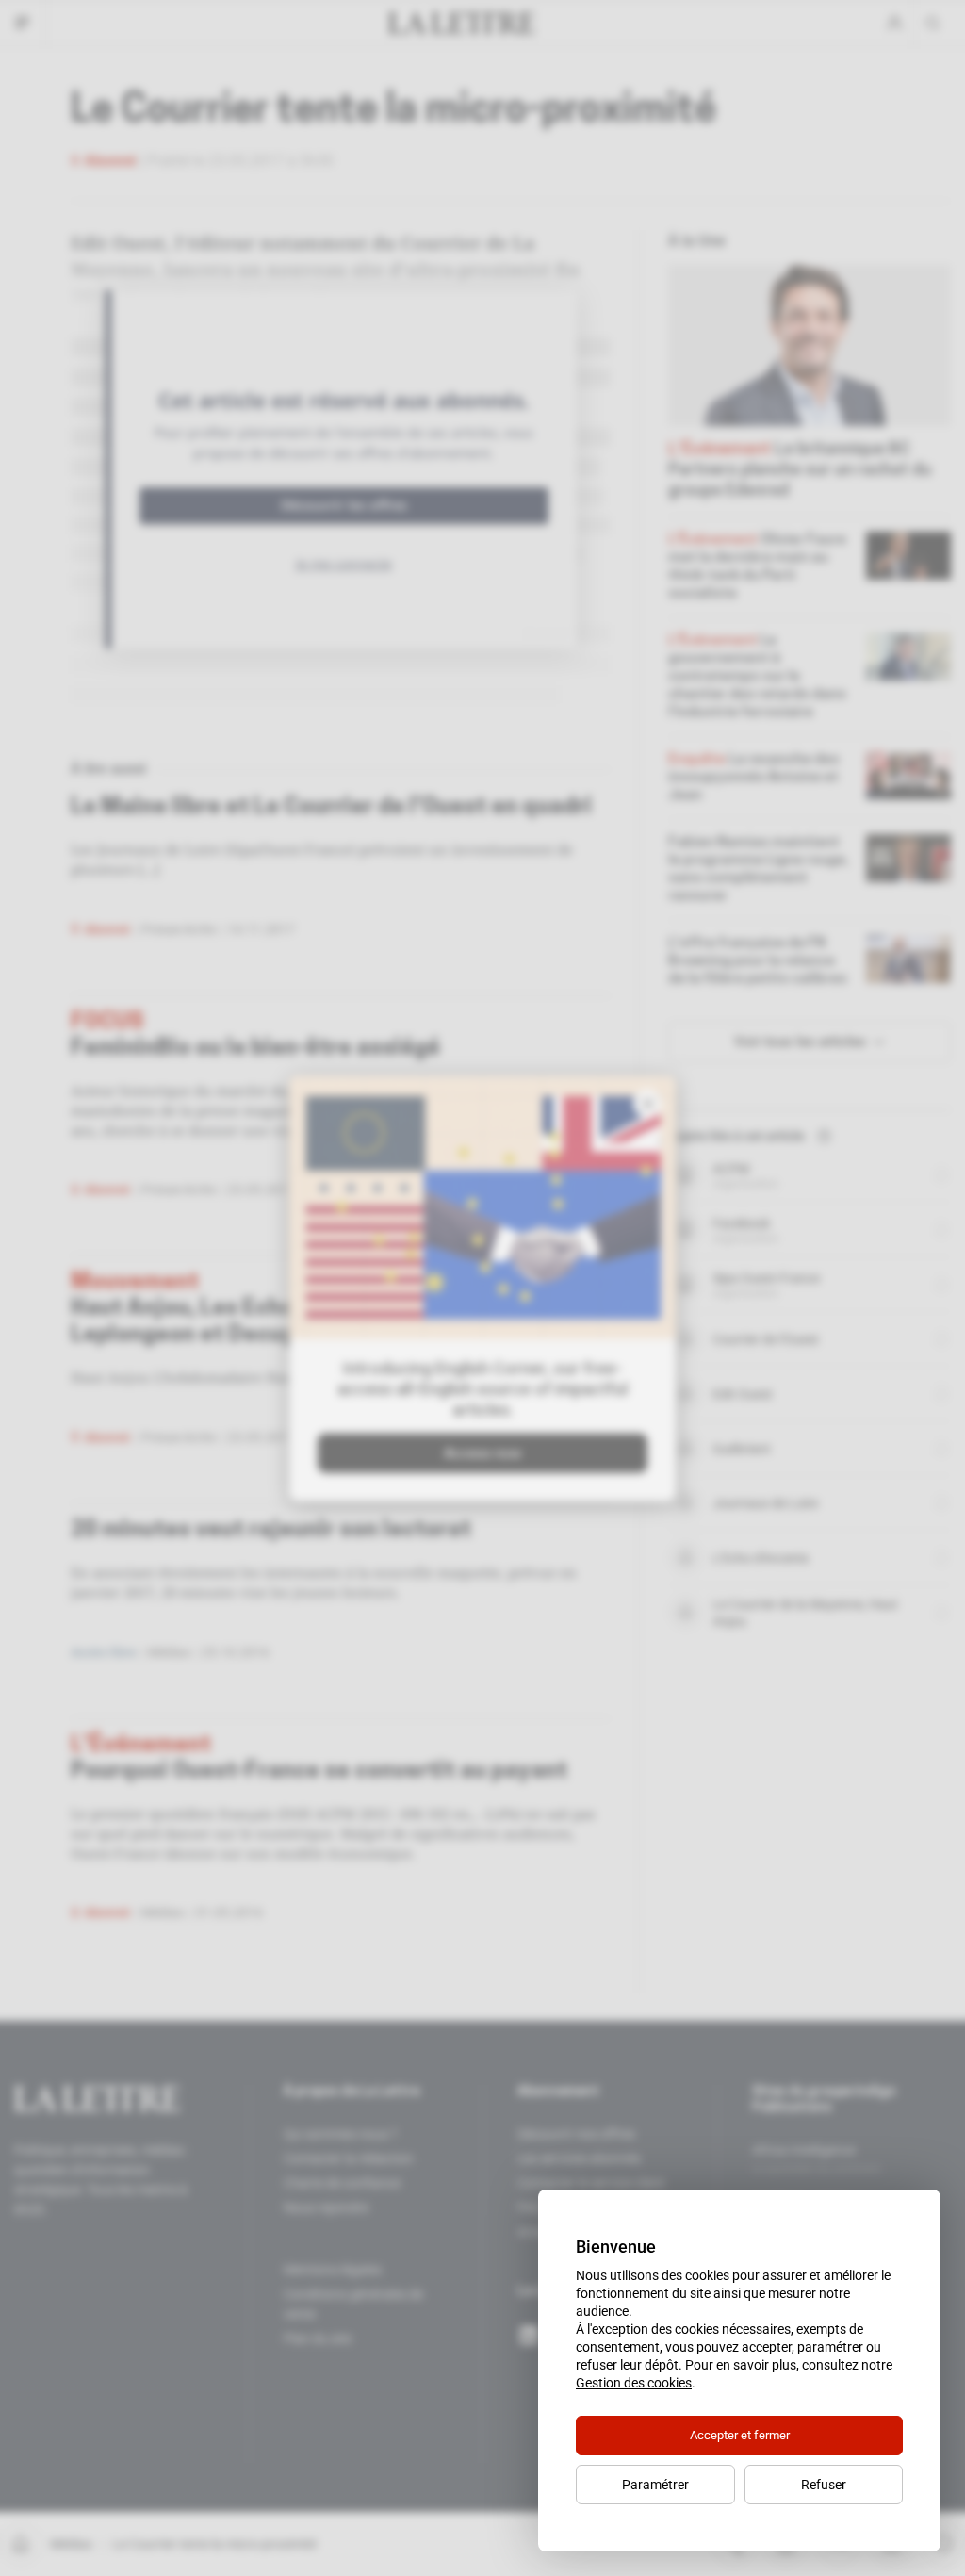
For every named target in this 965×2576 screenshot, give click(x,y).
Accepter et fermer (740, 2435)
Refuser (824, 2485)
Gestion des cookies (634, 2383)
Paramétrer (655, 2485)
